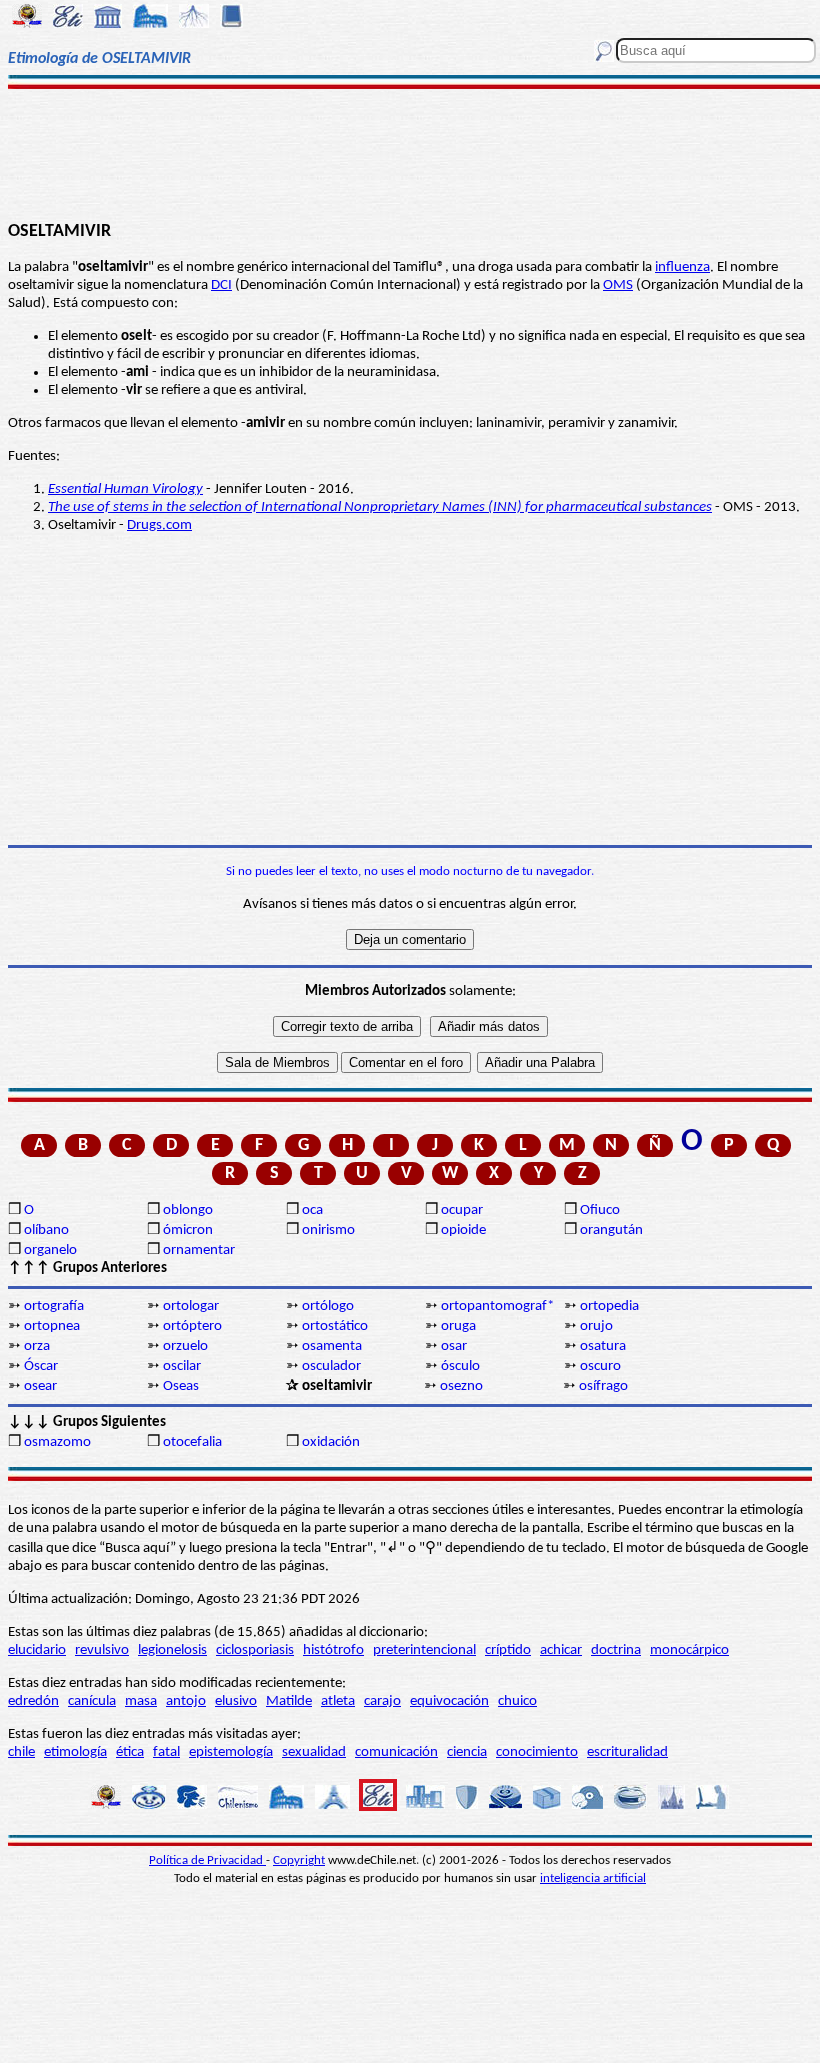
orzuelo (185, 1346)
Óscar (41, 1366)
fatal (166, 1752)
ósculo (460, 1366)
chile (21, 1752)
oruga (458, 1326)
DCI (221, 285)
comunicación (396, 1752)
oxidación (331, 1442)
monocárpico (689, 1650)
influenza (682, 267)
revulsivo (102, 1650)
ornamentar (199, 1250)
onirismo (328, 1230)
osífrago (603, 1386)
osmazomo (57, 1442)
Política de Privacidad (207, 1860)
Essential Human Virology (125, 489)
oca (312, 1210)
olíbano (46, 1230)
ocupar (462, 1210)
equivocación (449, 1701)
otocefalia (192, 1442)
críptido (508, 1650)
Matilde (289, 1701)
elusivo (236, 1701)
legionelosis (172, 1650)
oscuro (600, 1366)
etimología (75, 1752)
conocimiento (537, 1752)
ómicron (188, 1230)
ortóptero (192, 1326)
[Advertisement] (410, 152)
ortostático (335, 1326)
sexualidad (314, 1752)
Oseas (181, 1386)
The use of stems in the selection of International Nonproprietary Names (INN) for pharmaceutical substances (380, 507)
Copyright (299, 1860)
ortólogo (328, 1306)
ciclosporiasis (255, 1650)
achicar (561, 1650)
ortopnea (52, 1326)
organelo (50, 1250)
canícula (92, 1701)
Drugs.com (159, 525)
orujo (596, 1326)
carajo (382, 1701)
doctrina (616, 1650)
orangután (611, 1230)
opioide (463, 1230)
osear (40, 1386)
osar (454, 1346)
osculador (331, 1366)
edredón (33, 1701)
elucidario (37, 1650)
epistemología (231, 1752)
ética (130, 1752)
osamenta (332, 1346)
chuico (517, 1701)
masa (141, 1701)
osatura (603, 1346)
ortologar (191, 1306)
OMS (618, 285)
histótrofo (333, 1650)
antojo (186, 1701)
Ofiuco (600, 1210)
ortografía (54, 1306)
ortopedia (609, 1306)
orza (37, 1346)
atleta (338, 1701)
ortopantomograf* (497, 1306)
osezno (461, 1386)
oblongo (188, 1210)
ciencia (467, 1752)
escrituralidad (627, 1752)
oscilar (182, 1366)
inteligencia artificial (593, 1878)
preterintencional (424, 1650)
